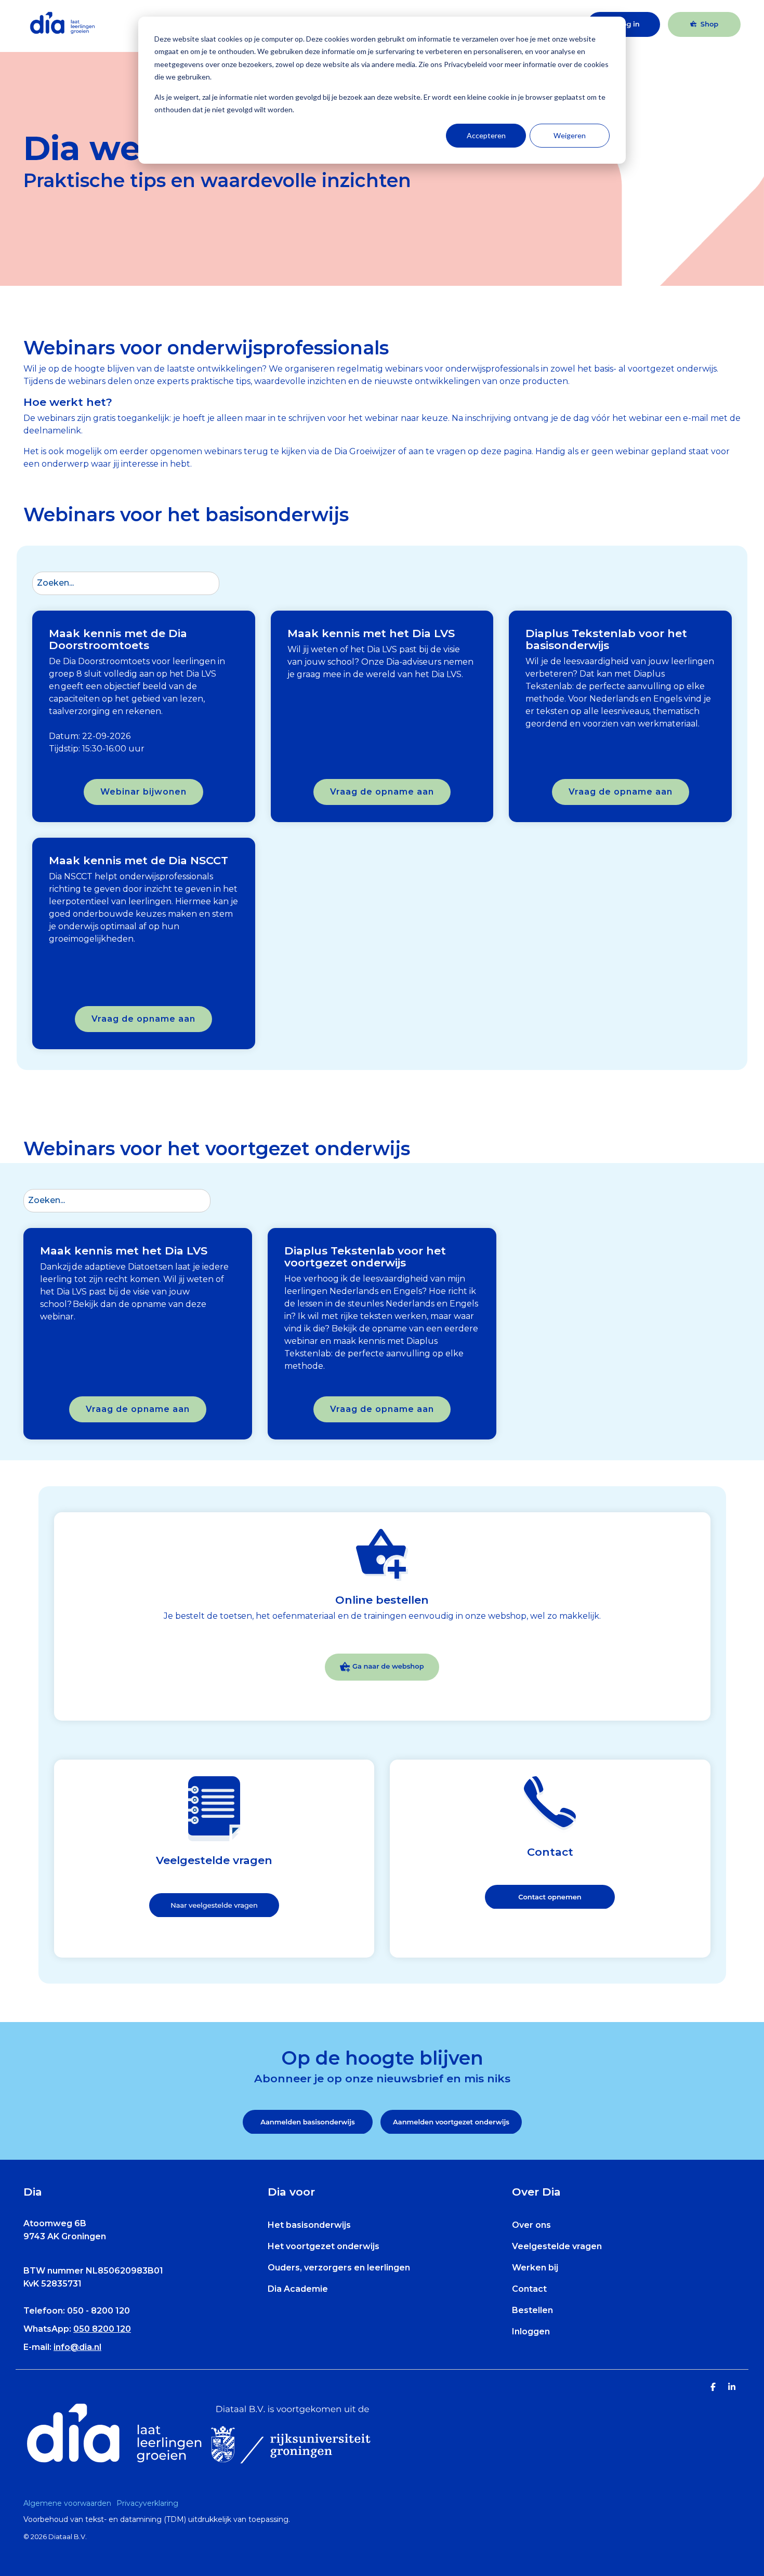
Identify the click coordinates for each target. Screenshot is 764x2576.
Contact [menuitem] (529, 2289)
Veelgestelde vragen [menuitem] (557, 2246)
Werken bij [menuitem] (535, 2268)
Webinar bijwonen (143, 792)
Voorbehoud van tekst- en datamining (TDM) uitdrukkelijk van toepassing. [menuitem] (157, 2519)
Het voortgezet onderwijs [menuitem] (324, 2246)
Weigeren (570, 135)
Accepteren (486, 135)
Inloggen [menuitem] (531, 2331)
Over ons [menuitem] (531, 2225)
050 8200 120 (102, 2329)
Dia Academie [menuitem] (298, 2289)
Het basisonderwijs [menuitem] (309, 2225)
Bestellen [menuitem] (532, 2310)
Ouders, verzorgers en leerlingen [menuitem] (339, 2268)
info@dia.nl (77, 2347)
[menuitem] (70, 2503)
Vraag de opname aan (382, 792)
